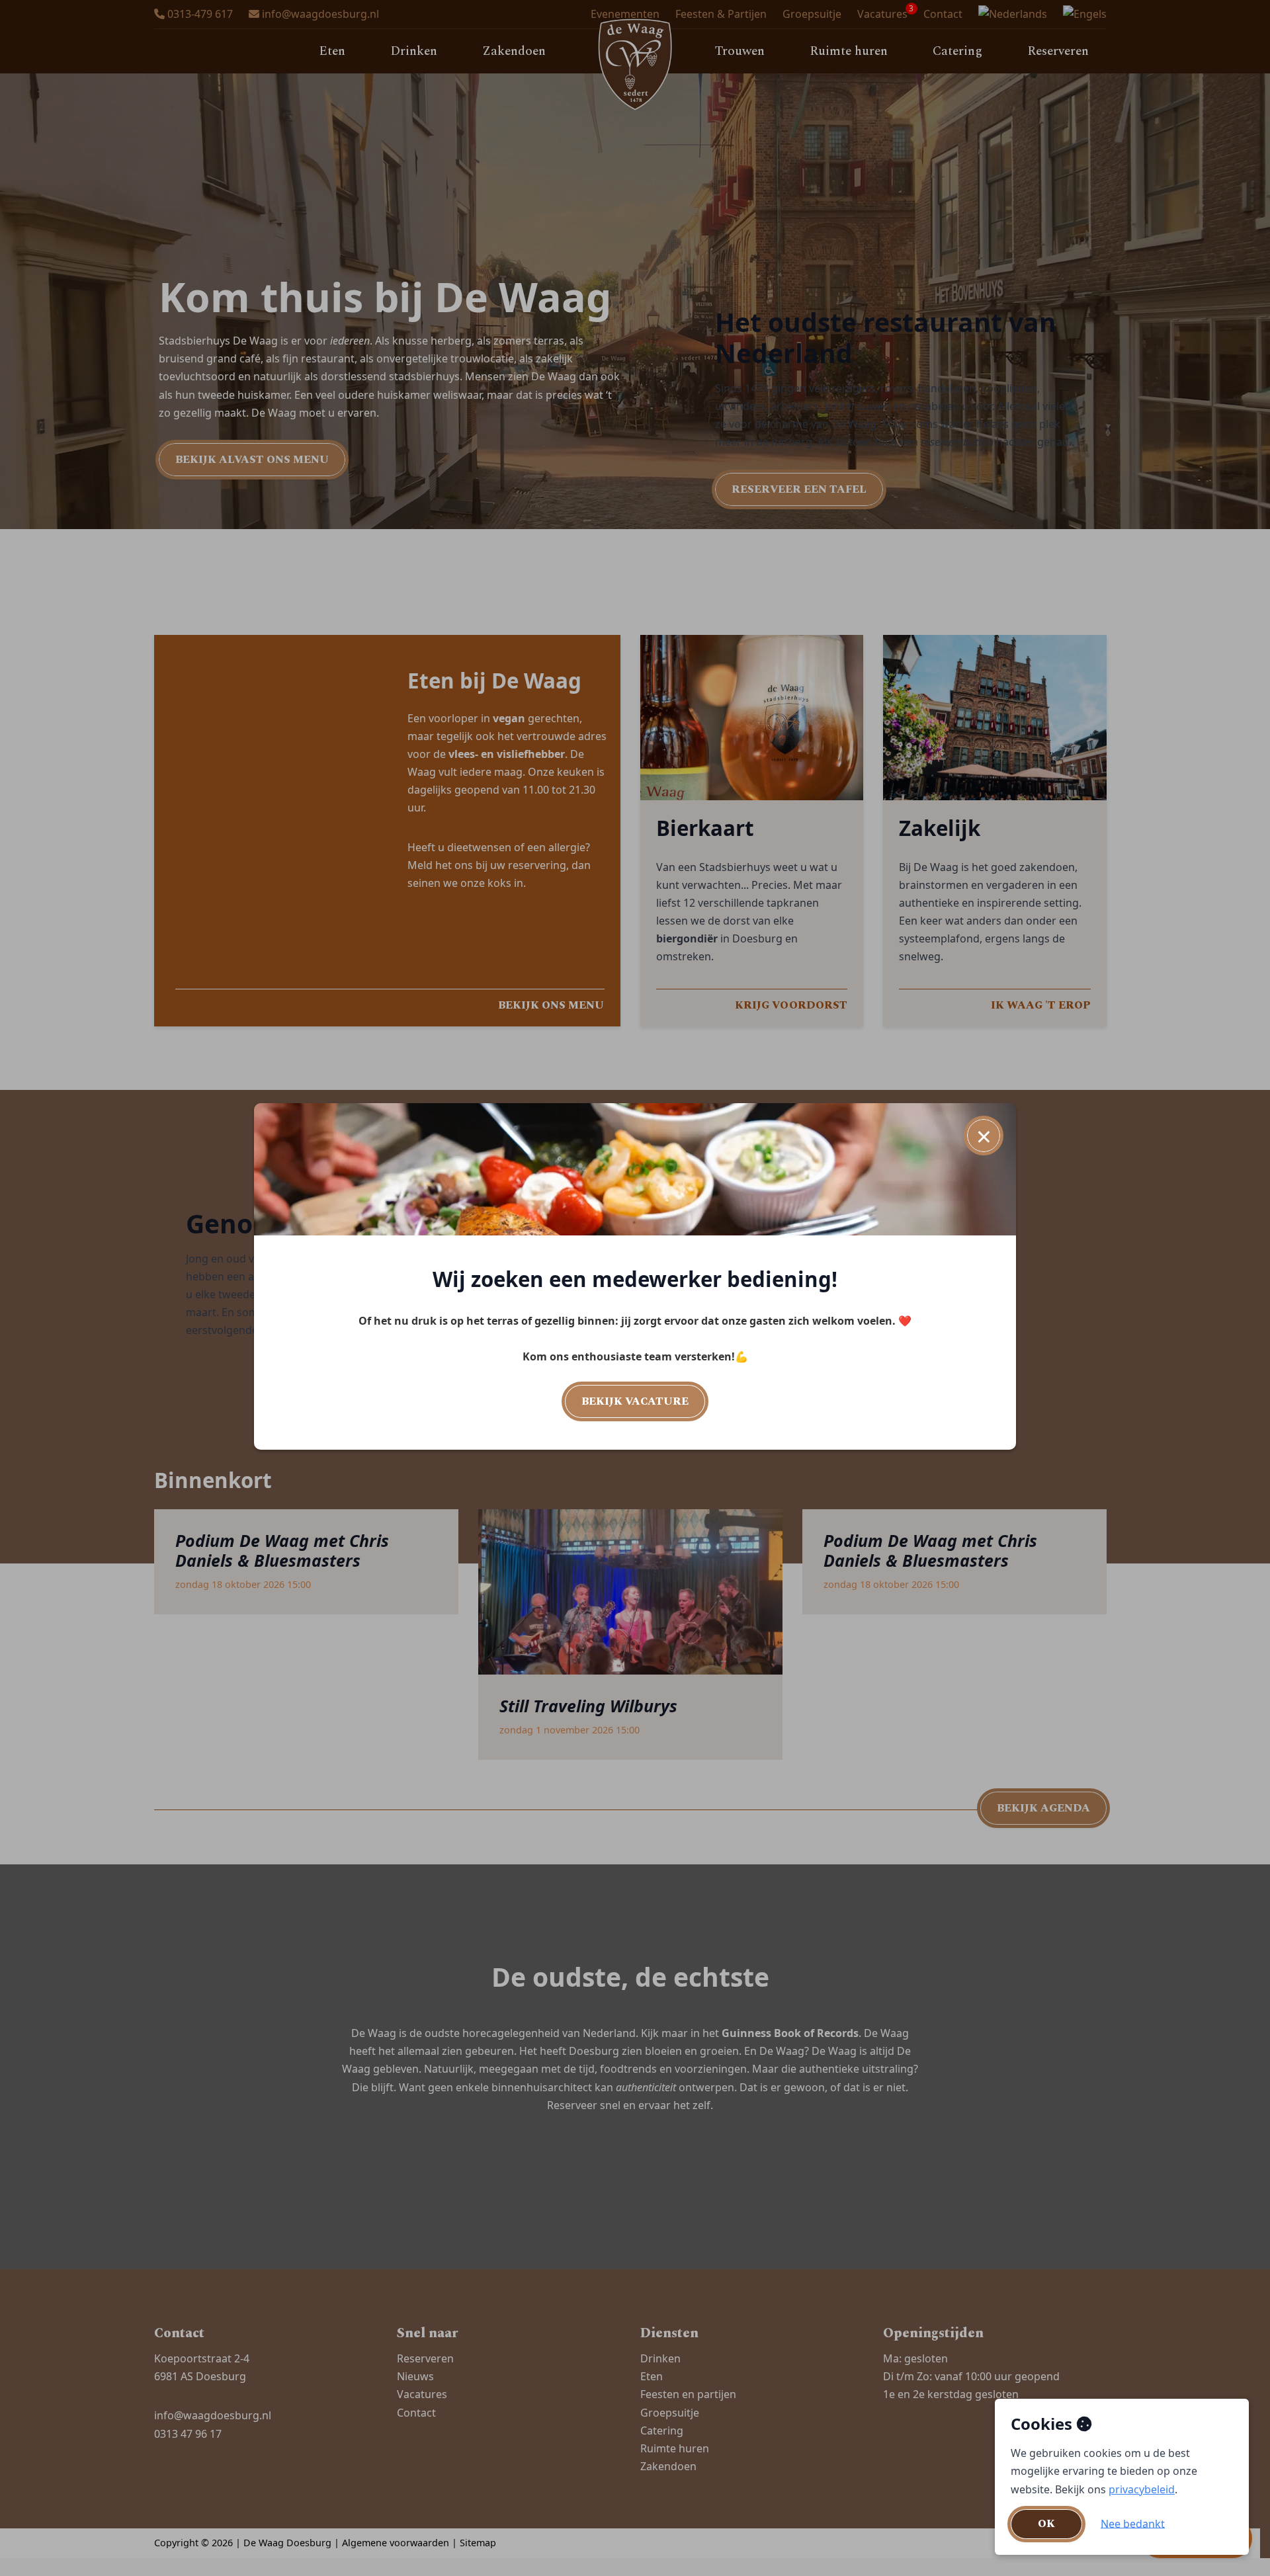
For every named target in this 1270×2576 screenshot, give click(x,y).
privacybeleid (1142, 2489)
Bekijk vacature (635, 1401)
